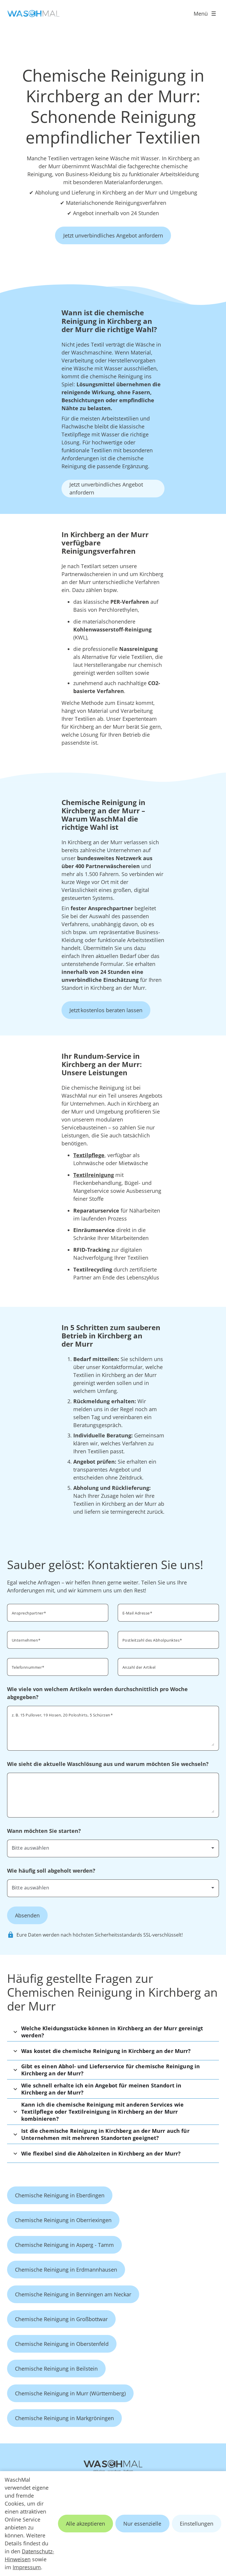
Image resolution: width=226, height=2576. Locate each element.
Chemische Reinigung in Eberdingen (60, 2195)
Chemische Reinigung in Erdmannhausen (66, 2270)
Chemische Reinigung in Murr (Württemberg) (70, 2393)
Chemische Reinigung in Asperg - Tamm (64, 2245)
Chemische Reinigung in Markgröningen (64, 2418)
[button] (113, 2032)
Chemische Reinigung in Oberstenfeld (62, 2344)
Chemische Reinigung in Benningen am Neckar (73, 2294)
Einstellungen (197, 2524)
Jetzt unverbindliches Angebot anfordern (113, 235)
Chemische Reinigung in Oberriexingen (63, 2220)
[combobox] (113, 1848)
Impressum (27, 2567)
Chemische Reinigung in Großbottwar (61, 2319)
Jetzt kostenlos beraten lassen (106, 1010)
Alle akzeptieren (85, 2524)
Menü (201, 14)
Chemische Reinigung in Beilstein (56, 2369)
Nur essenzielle (142, 2524)
